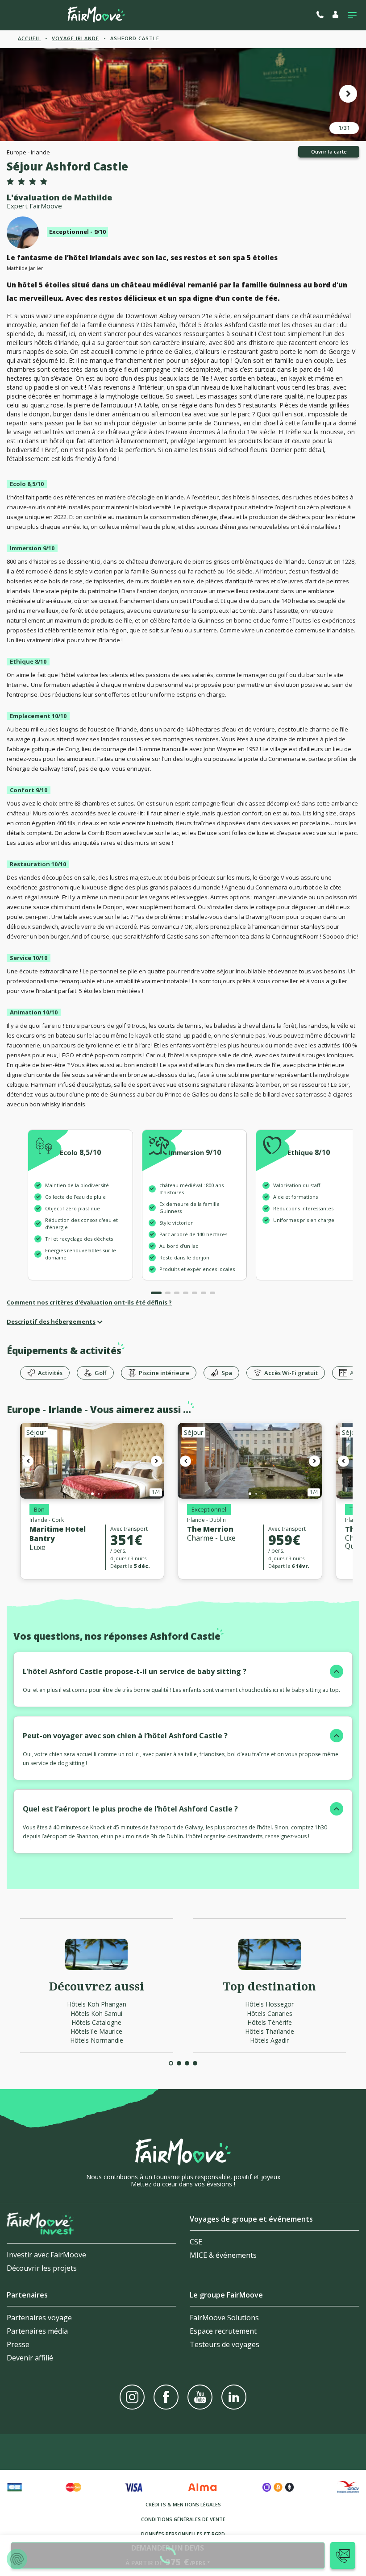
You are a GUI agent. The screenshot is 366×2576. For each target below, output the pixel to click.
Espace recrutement (223, 2331)
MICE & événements (223, 2255)
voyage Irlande (75, 38)
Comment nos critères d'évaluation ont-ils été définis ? (89, 1302)
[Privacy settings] (17, 2559)
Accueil (29, 38)
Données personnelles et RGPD (183, 2534)
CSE (196, 2242)
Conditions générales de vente (183, 2519)
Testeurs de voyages (225, 2344)
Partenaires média (37, 2331)
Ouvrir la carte (329, 152)
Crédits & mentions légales (183, 2504)
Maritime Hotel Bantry (58, 1534)
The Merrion (210, 1529)
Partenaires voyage (39, 2318)
